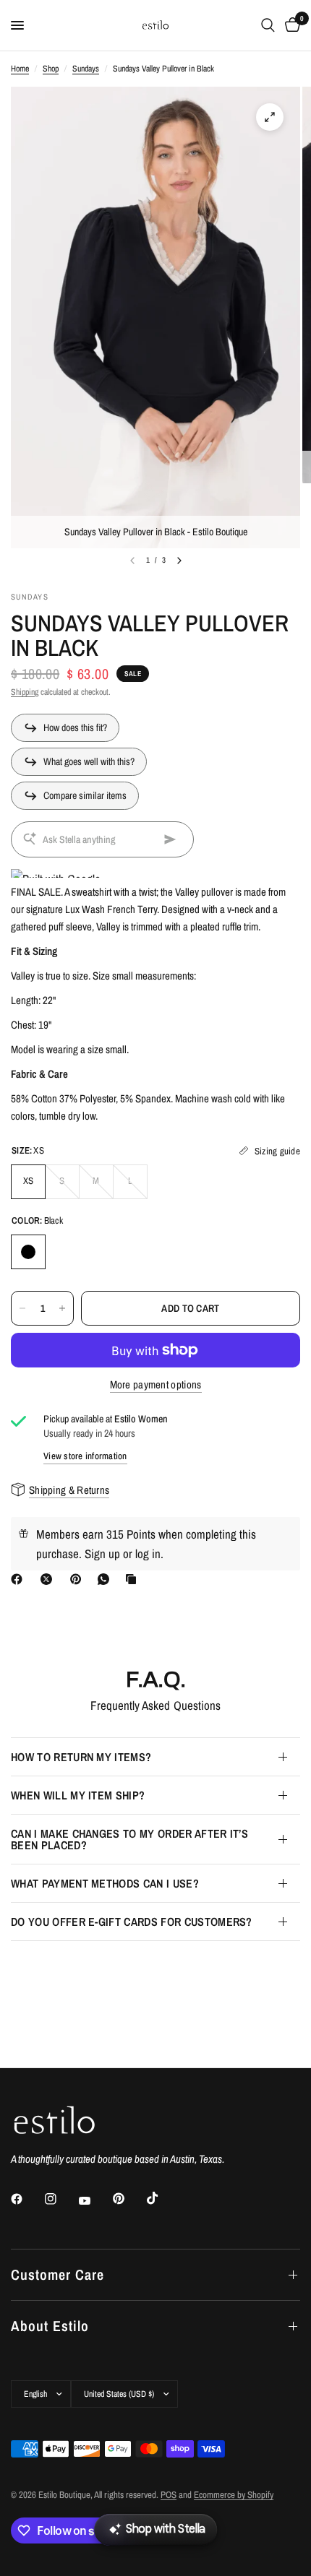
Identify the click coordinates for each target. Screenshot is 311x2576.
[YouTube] (95, 2200)
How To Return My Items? (81, 1757)
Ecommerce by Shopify (234, 2495)
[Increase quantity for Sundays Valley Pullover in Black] (62, 1308)
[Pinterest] (79, 1579)
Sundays (86, 69)
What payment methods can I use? (105, 1883)
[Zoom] (270, 117)
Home (20, 69)
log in (148, 1553)
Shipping (25, 692)
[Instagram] (61, 2199)
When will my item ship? (78, 1795)
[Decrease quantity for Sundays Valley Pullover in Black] (22, 1308)
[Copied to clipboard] (134, 1579)
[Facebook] (20, 1579)
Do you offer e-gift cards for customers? (132, 1922)
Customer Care (57, 2274)
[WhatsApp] (106, 1579)
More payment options (156, 1384)
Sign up (102, 1553)
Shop (51, 69)
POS (169, 2495)
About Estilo (50, 2326)
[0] (290, 25)
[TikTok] (163, 2198)
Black (28, 1252)
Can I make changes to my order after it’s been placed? (129, 1839)
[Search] (268, 25)
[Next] (179, 561)
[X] (49, 1579)
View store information (85, 1456)
